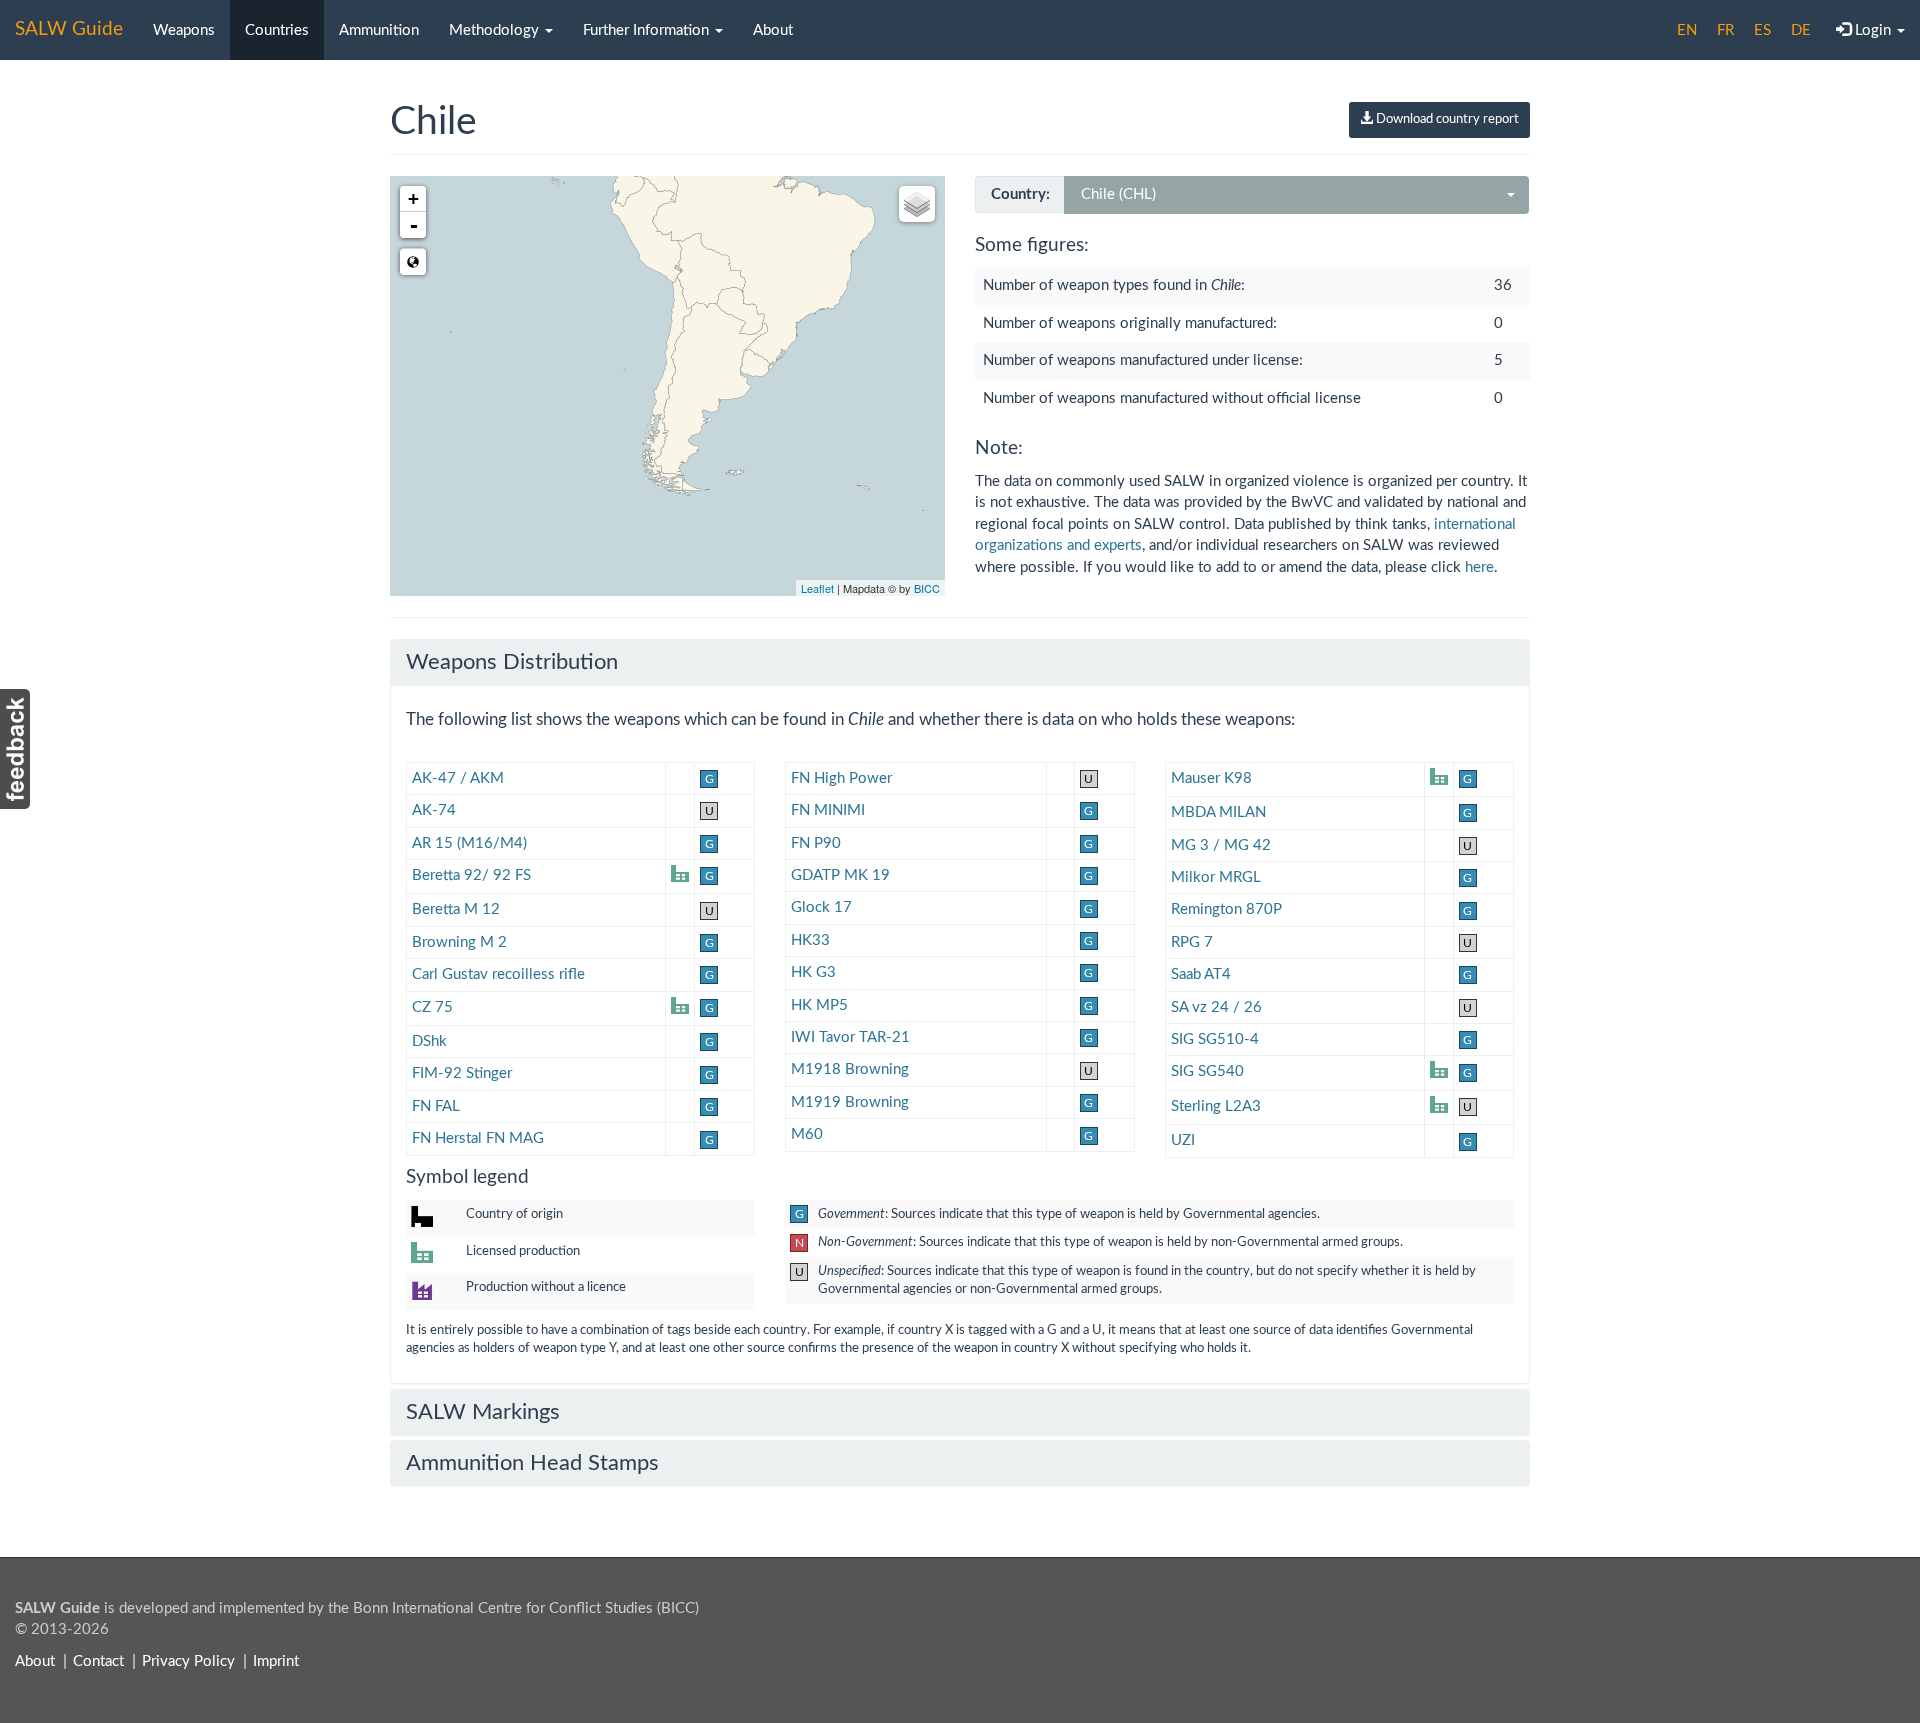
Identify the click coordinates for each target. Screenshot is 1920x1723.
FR (1725, 30)
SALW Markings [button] (483, 1412)
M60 (807, 1134)
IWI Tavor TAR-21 (850, 1037)
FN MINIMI (828, 810)
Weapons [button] (184, 30)
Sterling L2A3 (1216, 1106)
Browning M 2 (459, 942)
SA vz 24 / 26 (1216, 1007)
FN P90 (816, 843)
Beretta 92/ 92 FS (471, 875)
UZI (1183, 1140)
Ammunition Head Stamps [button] (532, 1463)
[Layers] (917, 204)
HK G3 (813, 972)
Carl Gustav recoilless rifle (498, 974)
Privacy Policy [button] (188, 1661)
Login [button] (1873, 30)
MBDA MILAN (1218, 812)
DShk (429, 1041)
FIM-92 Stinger (462, 1073)
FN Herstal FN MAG (478, 1138)
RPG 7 (1192, 942)
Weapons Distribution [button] (512, 662)
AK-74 (434, 810)
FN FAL (436, 1106)
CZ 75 (432, 1007)
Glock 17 (821, 907)
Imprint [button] (276, 1661)
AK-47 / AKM (458, 778)
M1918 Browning (850, 1069)
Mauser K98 (1211, 778)
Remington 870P (1226, 909)
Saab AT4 (1201, 974)
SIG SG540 (1207, 1071)
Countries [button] (277, 30)
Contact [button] (98, 1661)
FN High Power (841, 778)
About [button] (773, 30)
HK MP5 (819, 1005)
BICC (927, 588)
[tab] (960, 662)
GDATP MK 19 (840, 875)
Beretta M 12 (456, 909)
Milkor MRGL (1216, 877)
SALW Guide (69, 29)
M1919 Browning (850, 1102)
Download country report (1446, 119)
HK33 (810, 940)
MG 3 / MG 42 (1221, 845)
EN (1687, 30)
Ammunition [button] (379, 30)
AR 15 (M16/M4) (469, 843)
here (1479, 567)
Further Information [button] (648, 30)
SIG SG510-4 (1215, 1039)
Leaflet (817, 588)
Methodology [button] (496, 30)
